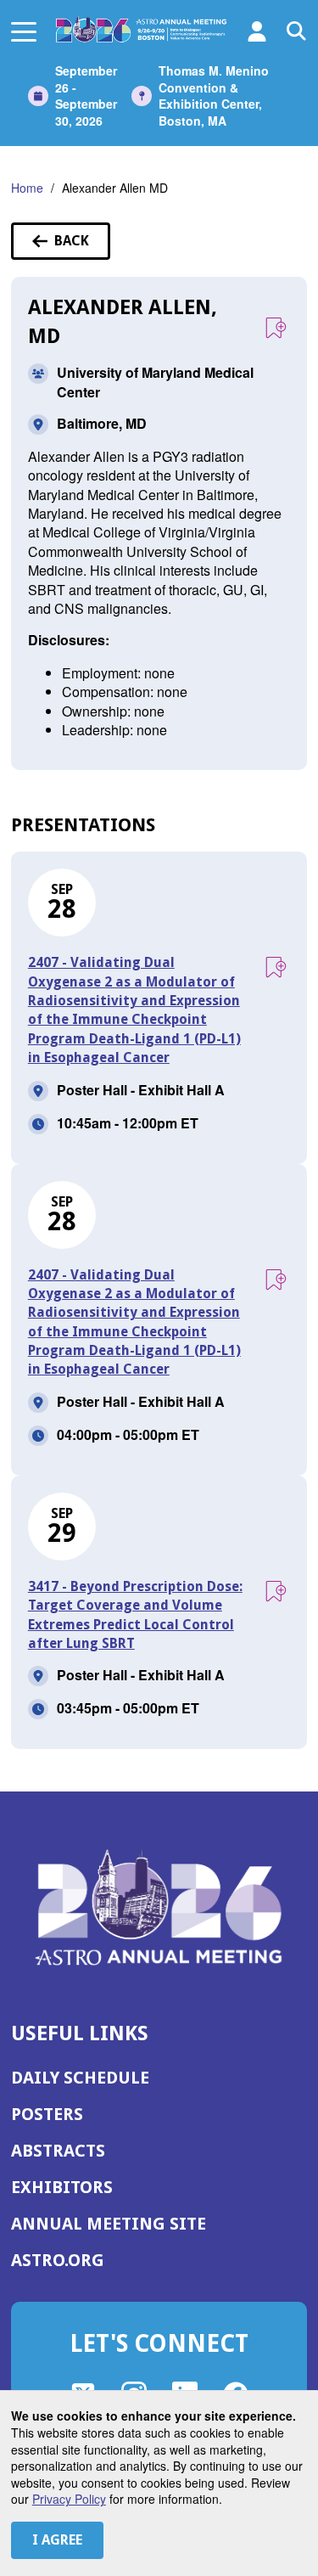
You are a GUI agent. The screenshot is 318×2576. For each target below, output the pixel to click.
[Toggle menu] (24, 31)
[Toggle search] (297, 31)
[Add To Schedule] (275, 329)
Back (82, 246)
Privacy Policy (69, 2499)
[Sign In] (257, 31)
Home (27, 188)
